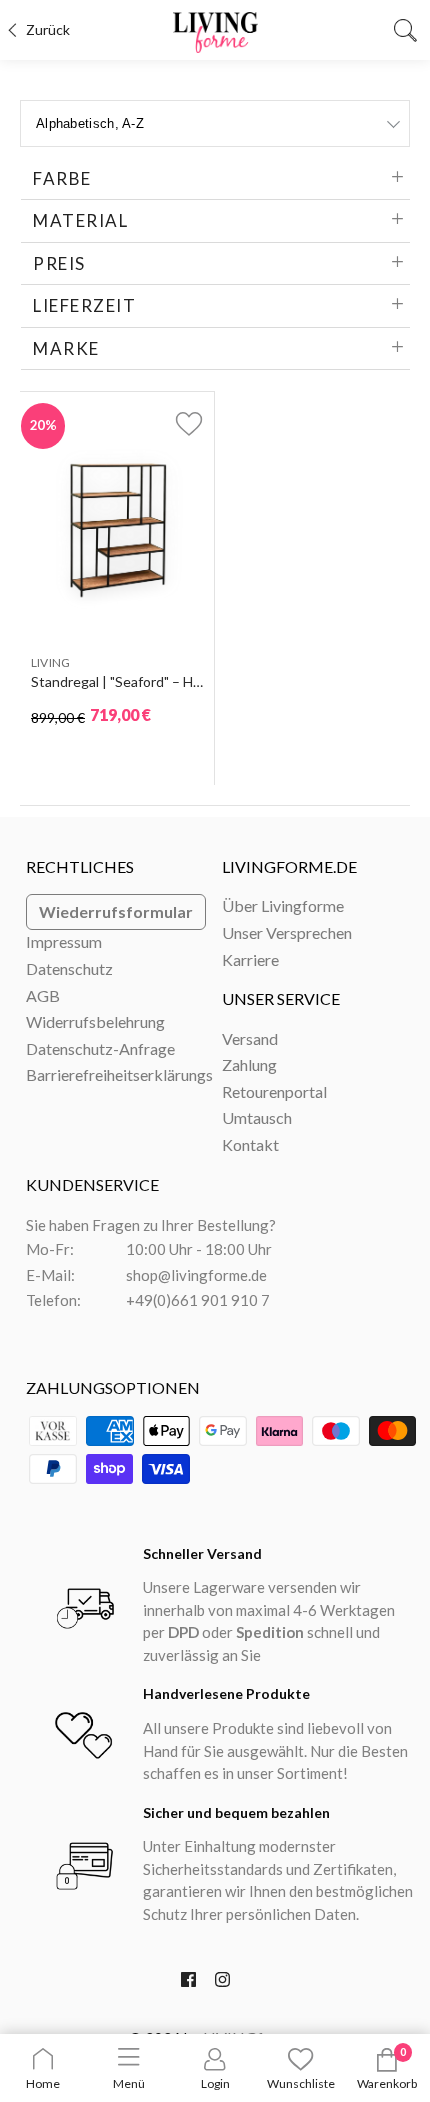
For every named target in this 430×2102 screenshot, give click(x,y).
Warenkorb (387, 2083)
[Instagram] (222, 1984)
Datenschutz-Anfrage (100, 1048)
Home (43, 2083)
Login (215, 2083)
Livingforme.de (289, 866)
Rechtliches (80, 866)
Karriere (250, 959)
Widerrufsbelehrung (95, 1021)
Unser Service (281, 998)
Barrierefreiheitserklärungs (119, 1074)
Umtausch (257, 1117)
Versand (250, 1038)
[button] (177, 423)
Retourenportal (274, 1091)
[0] (387, 2067)
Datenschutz (69, 968)
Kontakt (250, 1144)
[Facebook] (188, 1984)
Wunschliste (301, 2083)
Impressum (64, 941)
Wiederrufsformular (116, 911)
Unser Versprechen (287, 932)
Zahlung (249, 1064)
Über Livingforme (283, 905)
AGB (43, 995)
